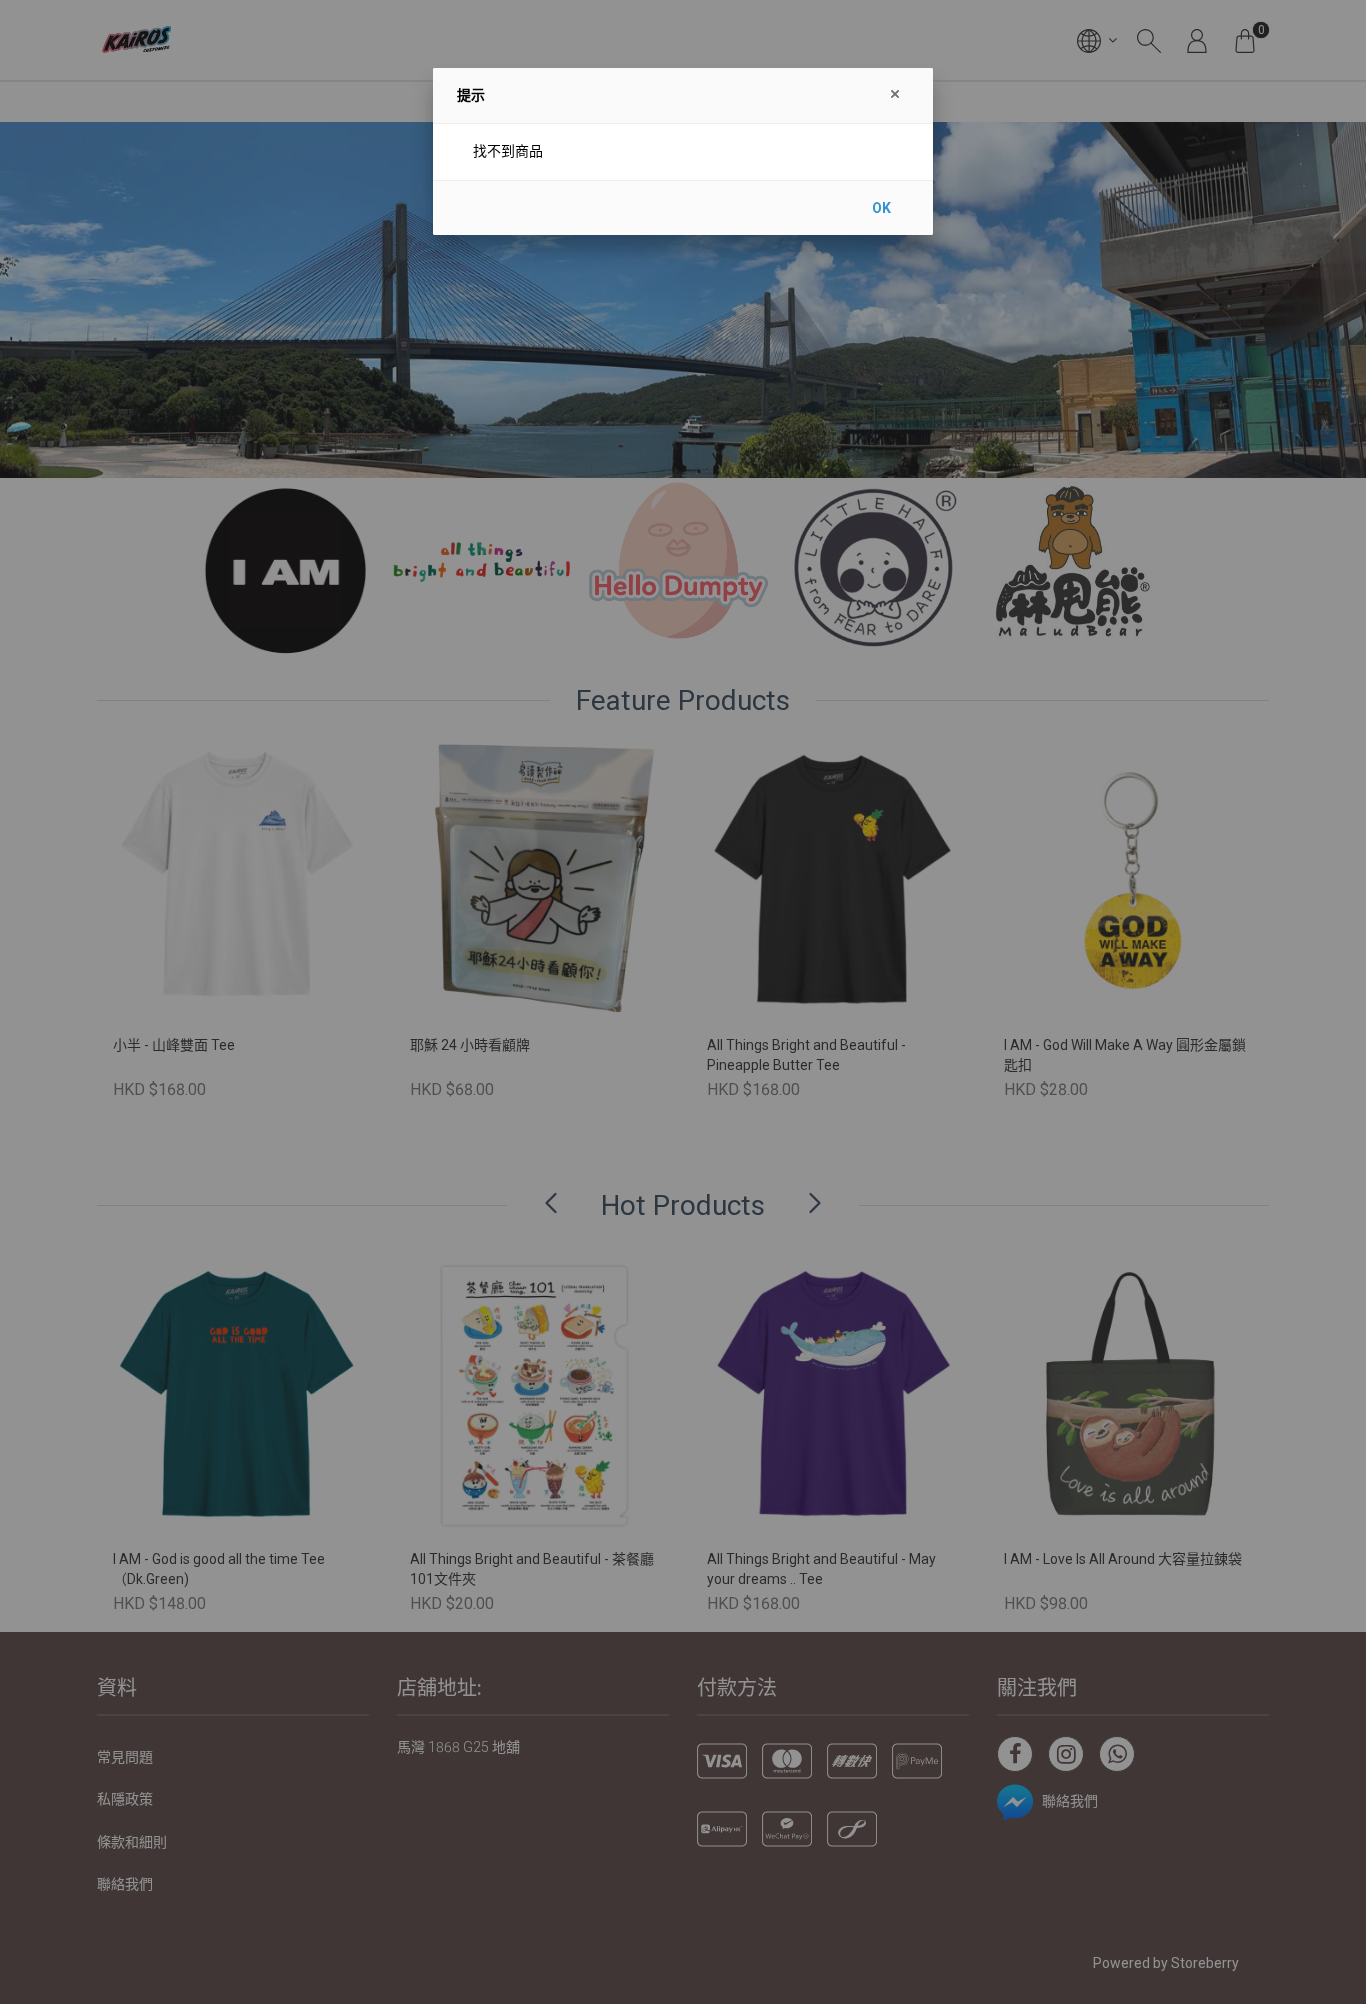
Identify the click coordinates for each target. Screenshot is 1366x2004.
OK (881, 208)
